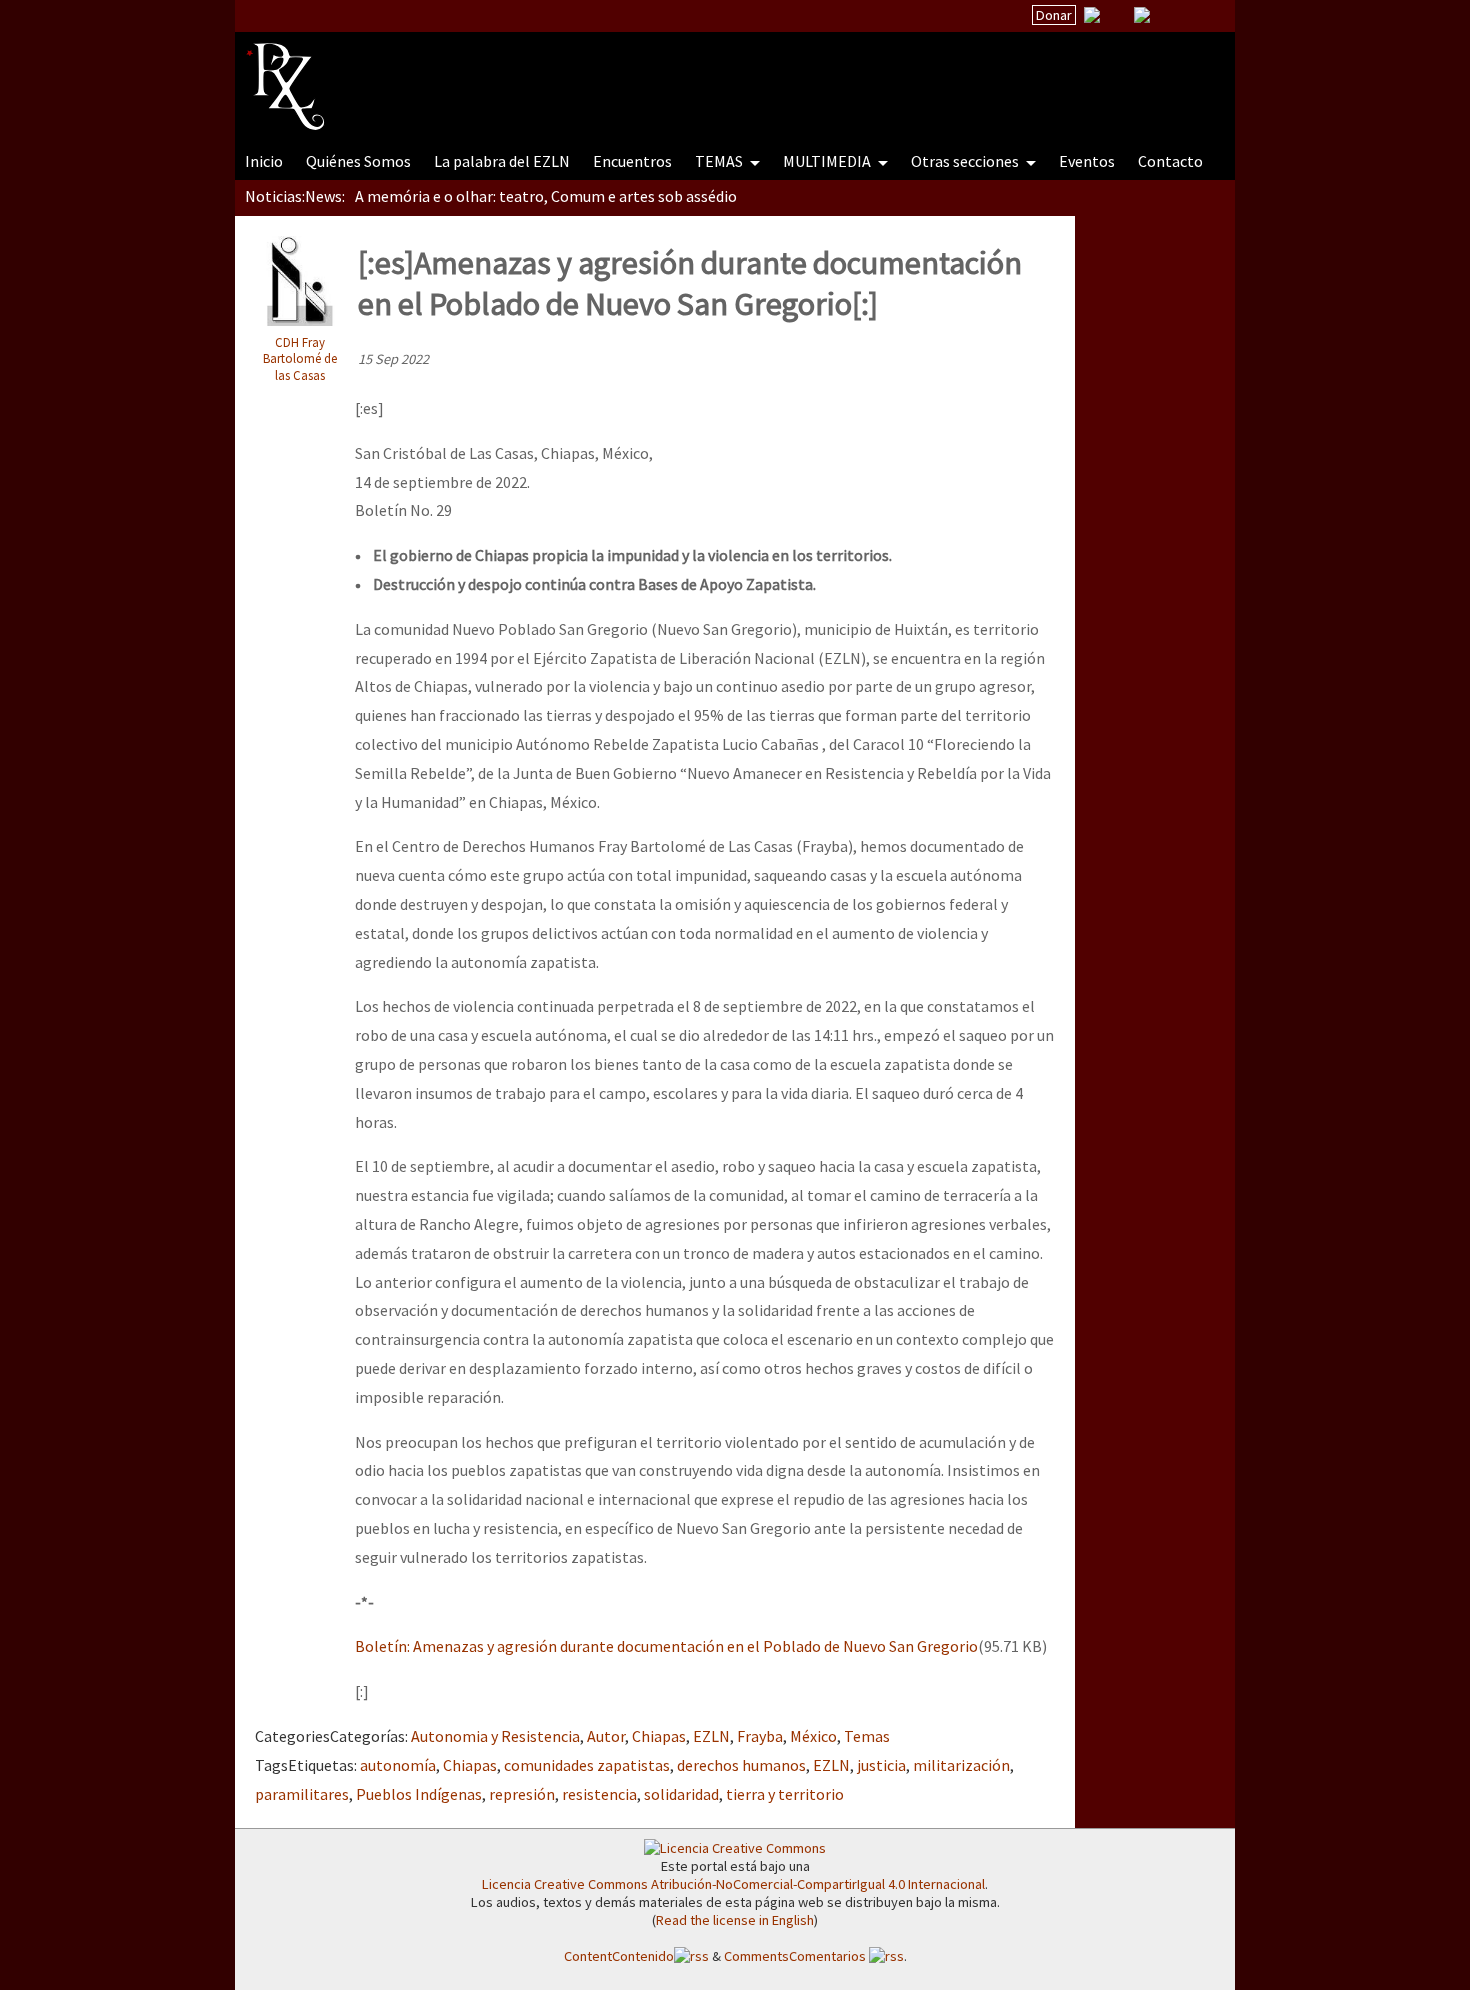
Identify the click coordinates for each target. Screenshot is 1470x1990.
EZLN (711, 1736)
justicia (881, 1765)
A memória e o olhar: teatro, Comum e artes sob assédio (546, 196)
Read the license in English (735, 1920)
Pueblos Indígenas (419, 1794)
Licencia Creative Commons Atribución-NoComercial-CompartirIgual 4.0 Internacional (733, 1884)
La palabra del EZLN (502, 161)
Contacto (1170, 161)
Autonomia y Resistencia (495, 1736)
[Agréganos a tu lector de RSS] (1202, 16)
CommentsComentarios (796, 1956)
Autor (606, 1736)
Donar (1054, 15)
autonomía (398, 1765)
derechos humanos (741, 1765)
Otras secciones (966, 161)
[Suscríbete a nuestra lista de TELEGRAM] (1142, 15)
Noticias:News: (295, 196)
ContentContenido (619, 1956)
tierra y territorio (785, 1794)
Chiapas (659, 1736)
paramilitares (302, 1794)
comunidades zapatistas (587, 1765)
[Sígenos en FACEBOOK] (1167, 15)
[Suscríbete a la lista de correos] (1092, 17)
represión (522, 1794)
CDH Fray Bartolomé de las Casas (300, 358)
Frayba (760, 1736)
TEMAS (720, 161)
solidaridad (681, 1794)
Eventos (1087, 161)
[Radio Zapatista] (627, 74)
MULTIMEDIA (828, 161)
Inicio (264, 161)
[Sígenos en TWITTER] (1117, 15)
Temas (867, 1736)
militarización (961, 1765)
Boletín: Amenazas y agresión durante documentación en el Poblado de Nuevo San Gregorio (666, 1646)
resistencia (599, 1794)
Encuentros (632, 161)
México (813, 1736)
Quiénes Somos (358, 161)
